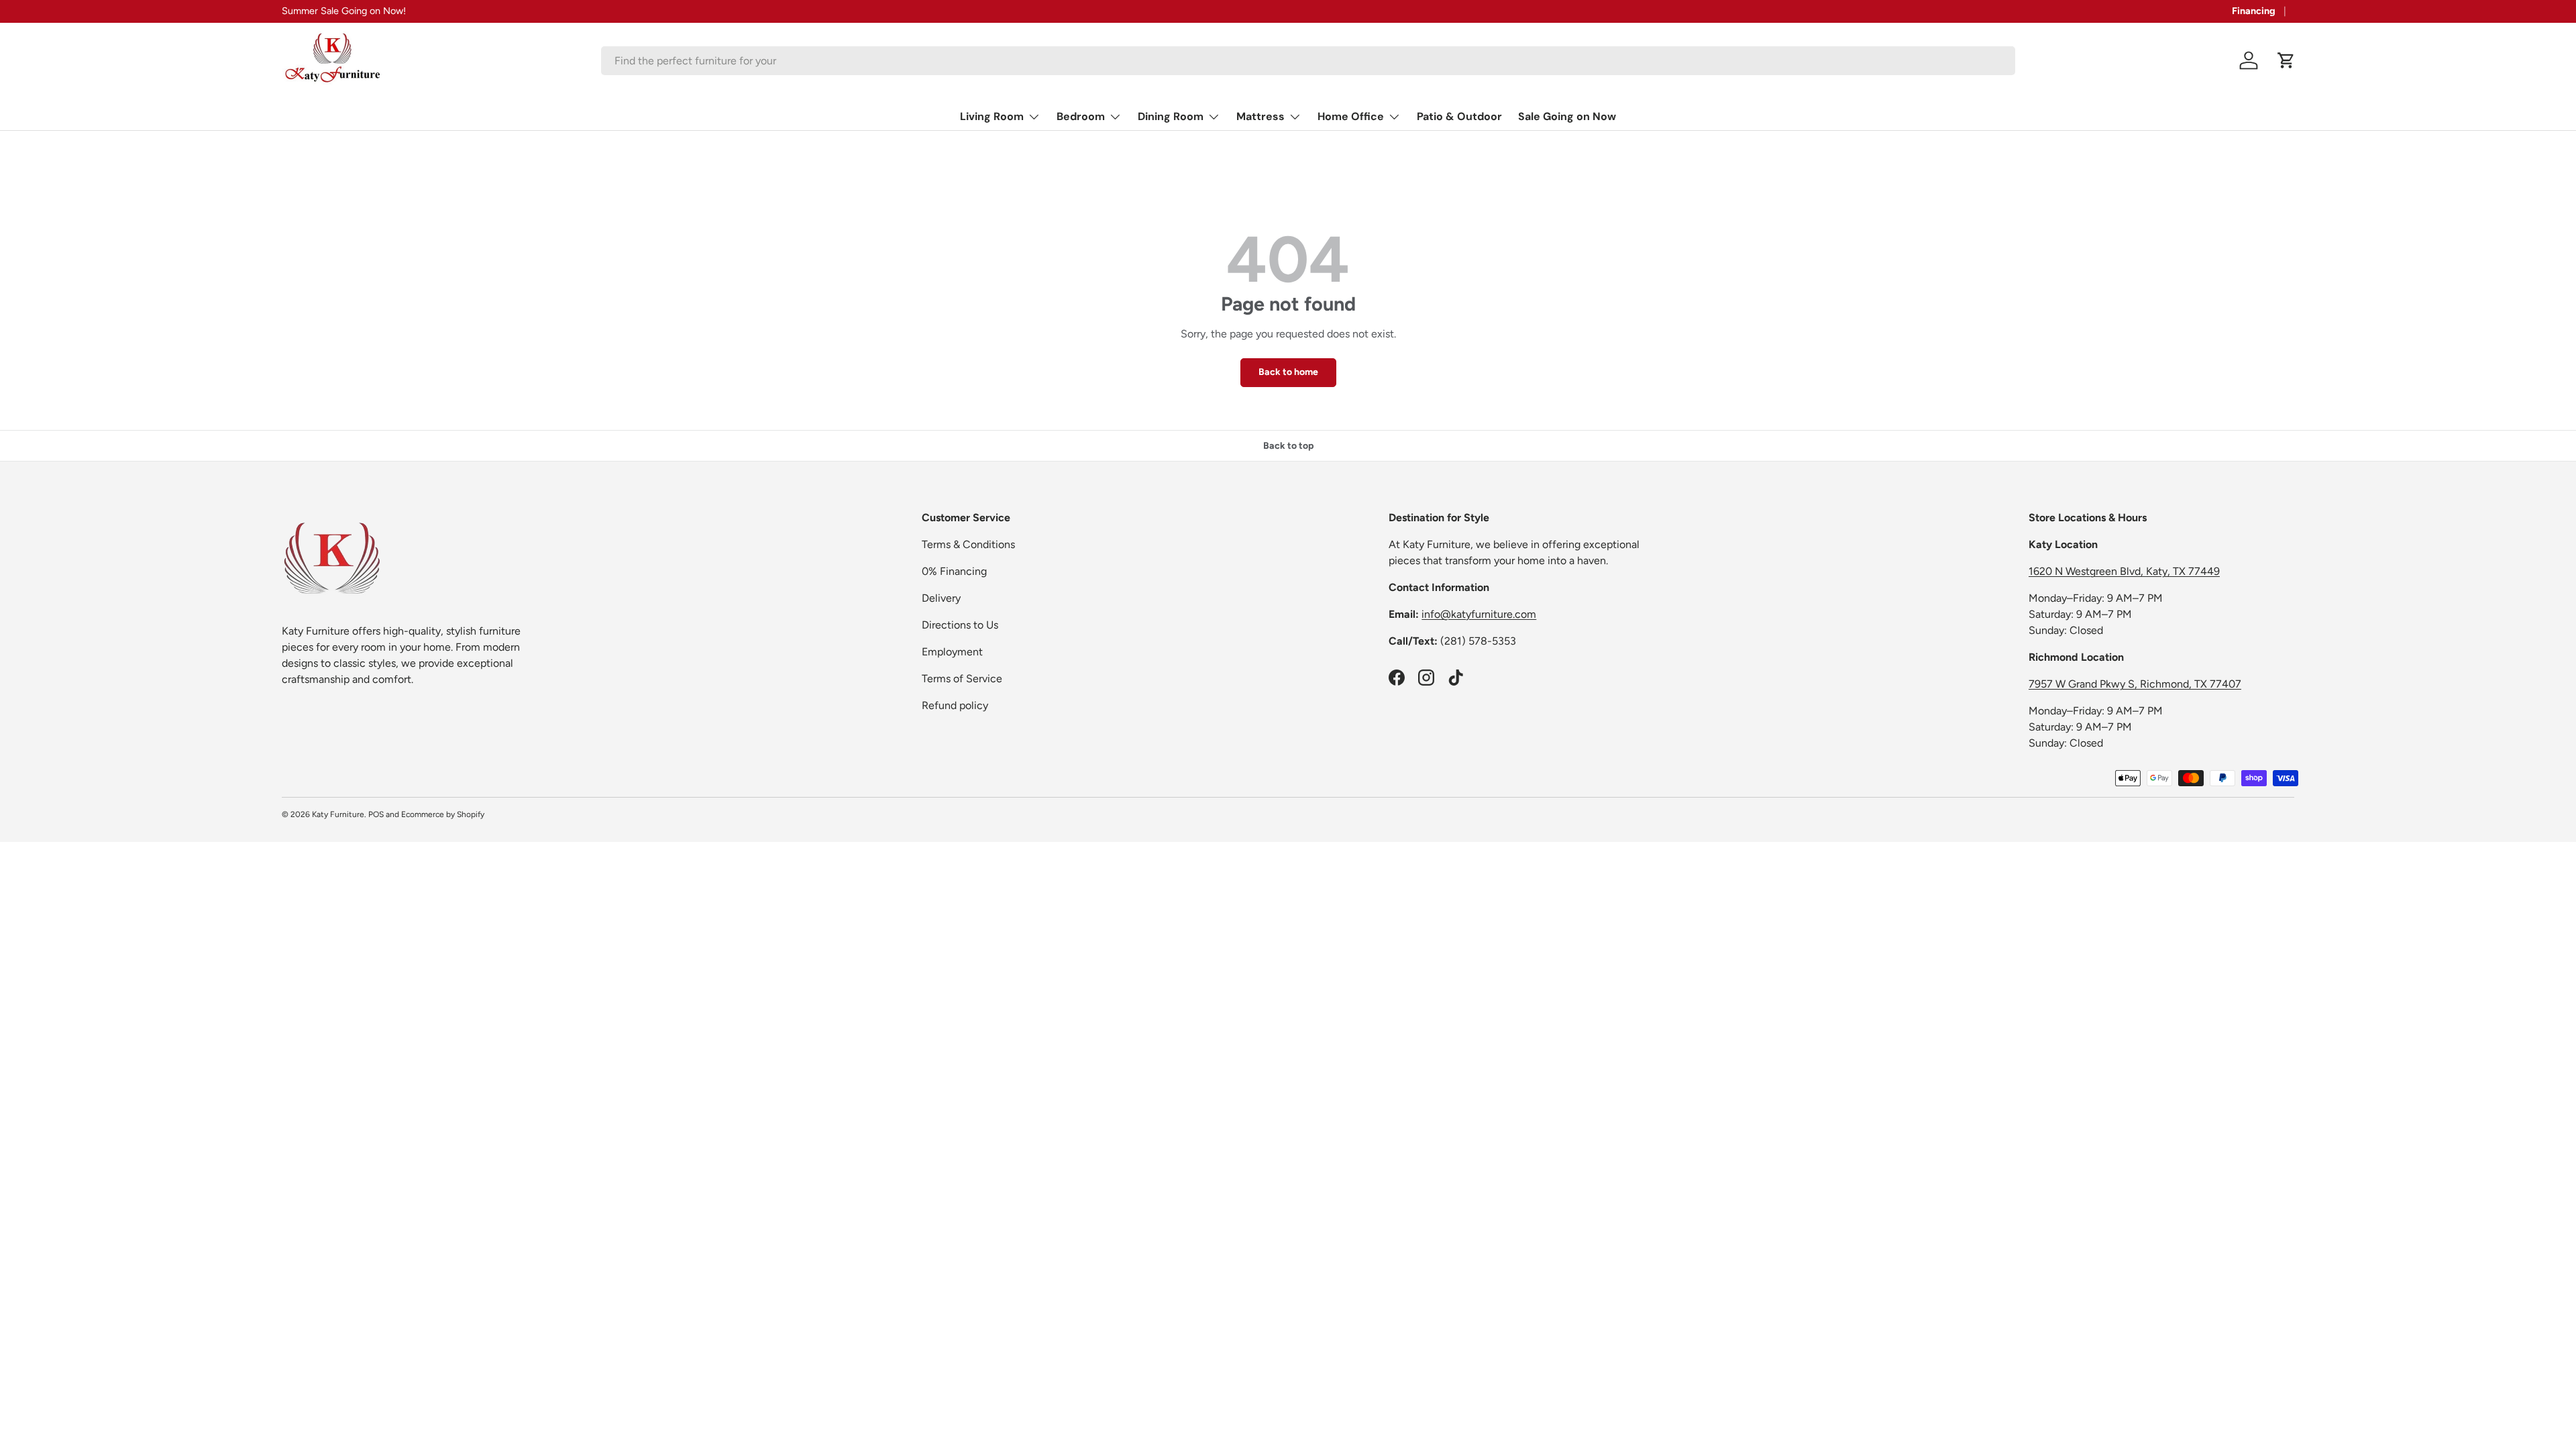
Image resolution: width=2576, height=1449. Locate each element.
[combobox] (1308, 61)
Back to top (1288, 446)
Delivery (941, 598)
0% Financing (954, 571)
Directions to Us (960, 625)
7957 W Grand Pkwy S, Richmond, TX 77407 (2135, 684)
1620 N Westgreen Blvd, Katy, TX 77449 (2124, 571)
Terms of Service (962, 679)
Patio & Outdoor (1459, 116)
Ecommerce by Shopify (443, 814)
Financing (2254, 11)
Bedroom (1081, 116)
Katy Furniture (338, 814)
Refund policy (955, 705)
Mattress (1260, 116)
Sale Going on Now (1567, 116)
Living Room (992, 116)
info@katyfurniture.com (1479, 614)
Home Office (1351, 116)
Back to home (1288, 372)
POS (376, 814)
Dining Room (1171, 116)
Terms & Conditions (968, 544)
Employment (952, 652)
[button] (2286, 60)
